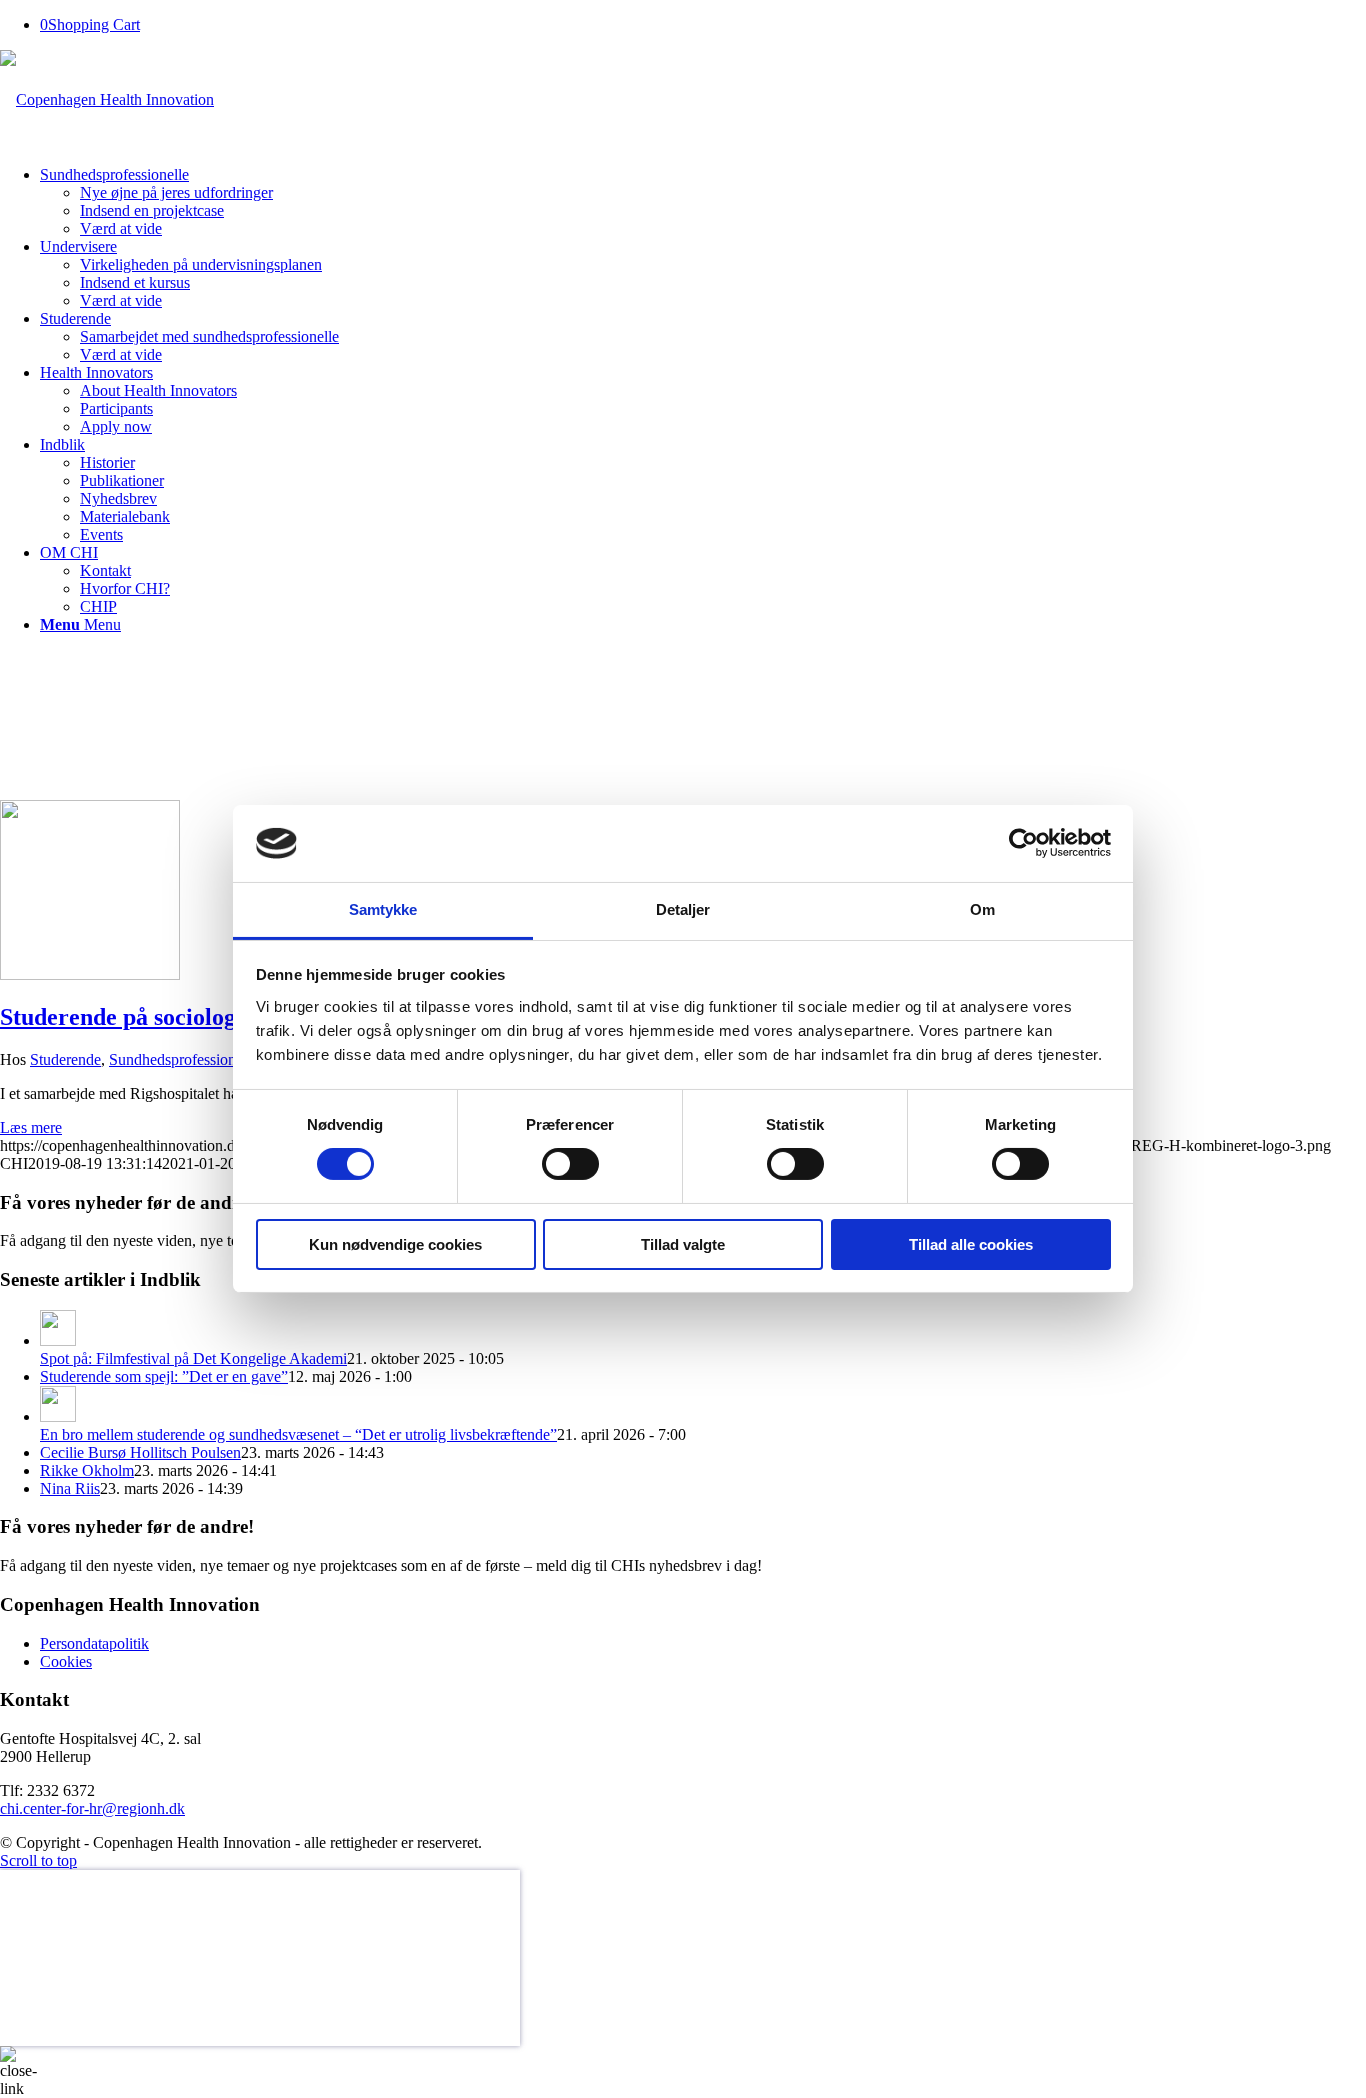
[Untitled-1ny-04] (90, 974)
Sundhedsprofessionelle (183, 1059)
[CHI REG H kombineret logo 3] (107, 99)
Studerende (65, 1059)
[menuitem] (703, 202)
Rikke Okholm (87, 1470)
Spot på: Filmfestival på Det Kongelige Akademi (193, 1358)
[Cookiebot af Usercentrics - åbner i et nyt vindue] (1023, 843)
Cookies (66, 1661)
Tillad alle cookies (971, 1244)
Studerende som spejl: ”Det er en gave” (164, 1376)
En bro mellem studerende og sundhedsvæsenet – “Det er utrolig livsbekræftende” (298, 1434)
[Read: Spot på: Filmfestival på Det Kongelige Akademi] (58, 1340)
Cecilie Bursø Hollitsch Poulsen (140, 1452)
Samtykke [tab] (383, 909)
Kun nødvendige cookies (395, 1244)
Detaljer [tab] (683, 909)
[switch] (570, 1164)
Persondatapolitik (94, 1643)
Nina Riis (70, 1488)
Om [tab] (982, 909)
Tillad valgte (683, 1244)
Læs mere (31, 1127)
